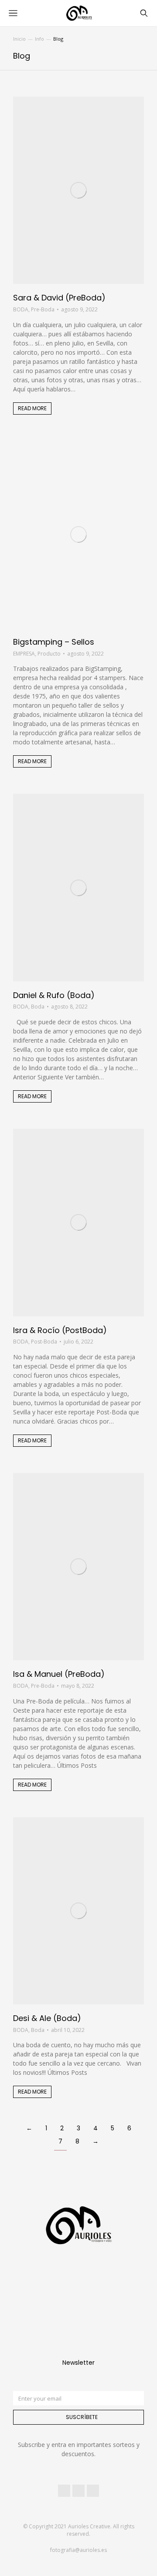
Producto (49, 654)
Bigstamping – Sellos (54, 642)
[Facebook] (64, 2491)
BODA (21, 309)
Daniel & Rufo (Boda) (54, 995)
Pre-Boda (43, 309)
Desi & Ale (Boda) (47, 2018)
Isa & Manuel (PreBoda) (59, 1674)
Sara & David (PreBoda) (59, 298)
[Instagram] (78, 2491)
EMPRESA (24, 654)
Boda (38, 1007)
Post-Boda (44, 1342)
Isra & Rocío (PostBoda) (60, 1330)
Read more (32, 408)
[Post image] (78, 190)
